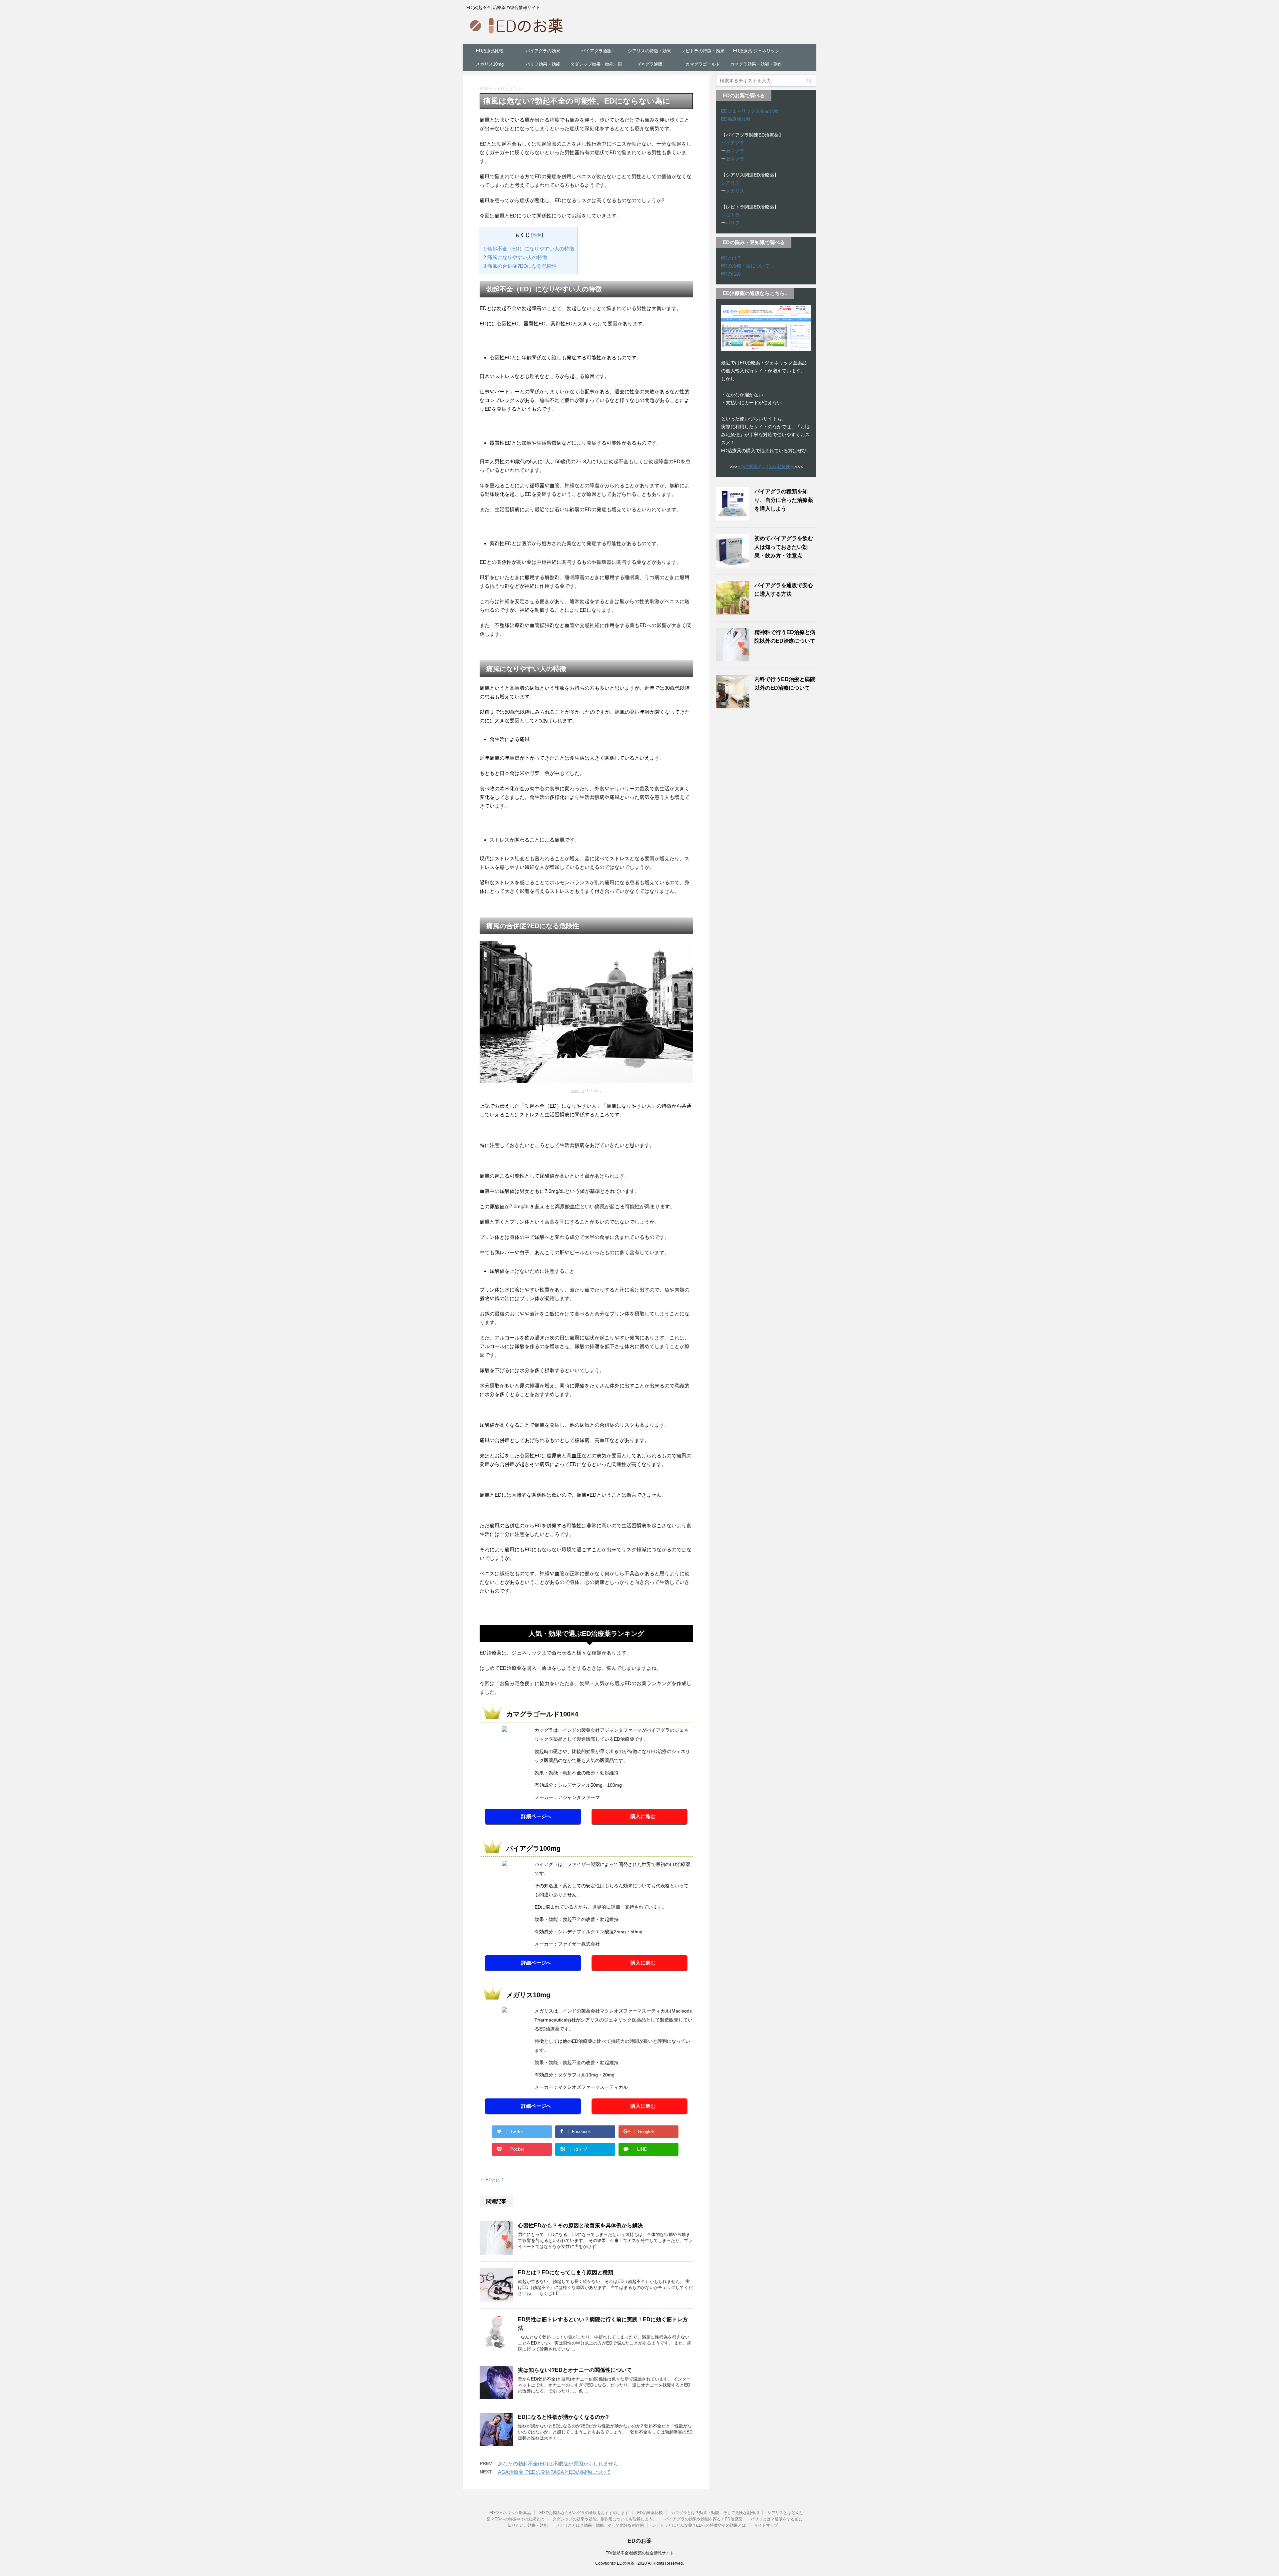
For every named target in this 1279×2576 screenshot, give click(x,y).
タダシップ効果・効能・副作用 (596, 66)
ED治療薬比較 (490, 51)
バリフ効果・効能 (543, 64)
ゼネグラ (735, 159)
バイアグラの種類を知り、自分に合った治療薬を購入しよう (784, 500)
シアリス (730, 183)
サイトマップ (766, 2525)
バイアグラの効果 (543, 51)
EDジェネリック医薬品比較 (750, 111)
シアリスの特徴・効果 (649, 51)
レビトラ (730, 215)
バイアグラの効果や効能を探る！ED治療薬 (704, 2519)
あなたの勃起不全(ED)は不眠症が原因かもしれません (558, 2464)
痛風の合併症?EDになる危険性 (520, 266)
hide (537, 235)
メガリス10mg (490, 64)
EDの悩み (731, 274)
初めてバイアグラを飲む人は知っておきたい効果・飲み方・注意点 (784, 547)
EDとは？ (495, 2180)
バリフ (733, 223)
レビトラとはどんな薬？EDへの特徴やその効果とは (699, 2525)
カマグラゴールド (703, 64)
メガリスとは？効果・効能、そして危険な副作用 (600, 2525)
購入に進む (643, 1816)
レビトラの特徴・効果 (703, 51)
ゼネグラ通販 (649, 64)
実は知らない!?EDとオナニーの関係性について (575, 2370)
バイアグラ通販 (596, 51)
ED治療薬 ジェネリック (756, 51)
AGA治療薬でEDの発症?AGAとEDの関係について (554, 2472)
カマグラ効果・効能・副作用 (756, 66)
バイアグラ (733, 143)
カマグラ (735, 151)
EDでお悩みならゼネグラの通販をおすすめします (584, 2513)
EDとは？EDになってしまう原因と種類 (566, 2272)
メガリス (735, 191)
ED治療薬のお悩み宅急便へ (766, 467)
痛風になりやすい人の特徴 (515, 257)
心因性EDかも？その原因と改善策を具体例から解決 (580, 2225)
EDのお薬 (640, 2541)
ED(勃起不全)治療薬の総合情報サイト (640, 2553)
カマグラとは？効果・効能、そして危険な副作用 (715, 2513)
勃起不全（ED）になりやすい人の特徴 (529, 249)
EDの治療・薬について (745, 266)
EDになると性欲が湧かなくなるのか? (563, 2417)
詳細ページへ (536, 1816)
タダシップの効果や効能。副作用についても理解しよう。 (605, 2519)
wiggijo (577, 1091)
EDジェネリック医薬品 (510, 2513)
